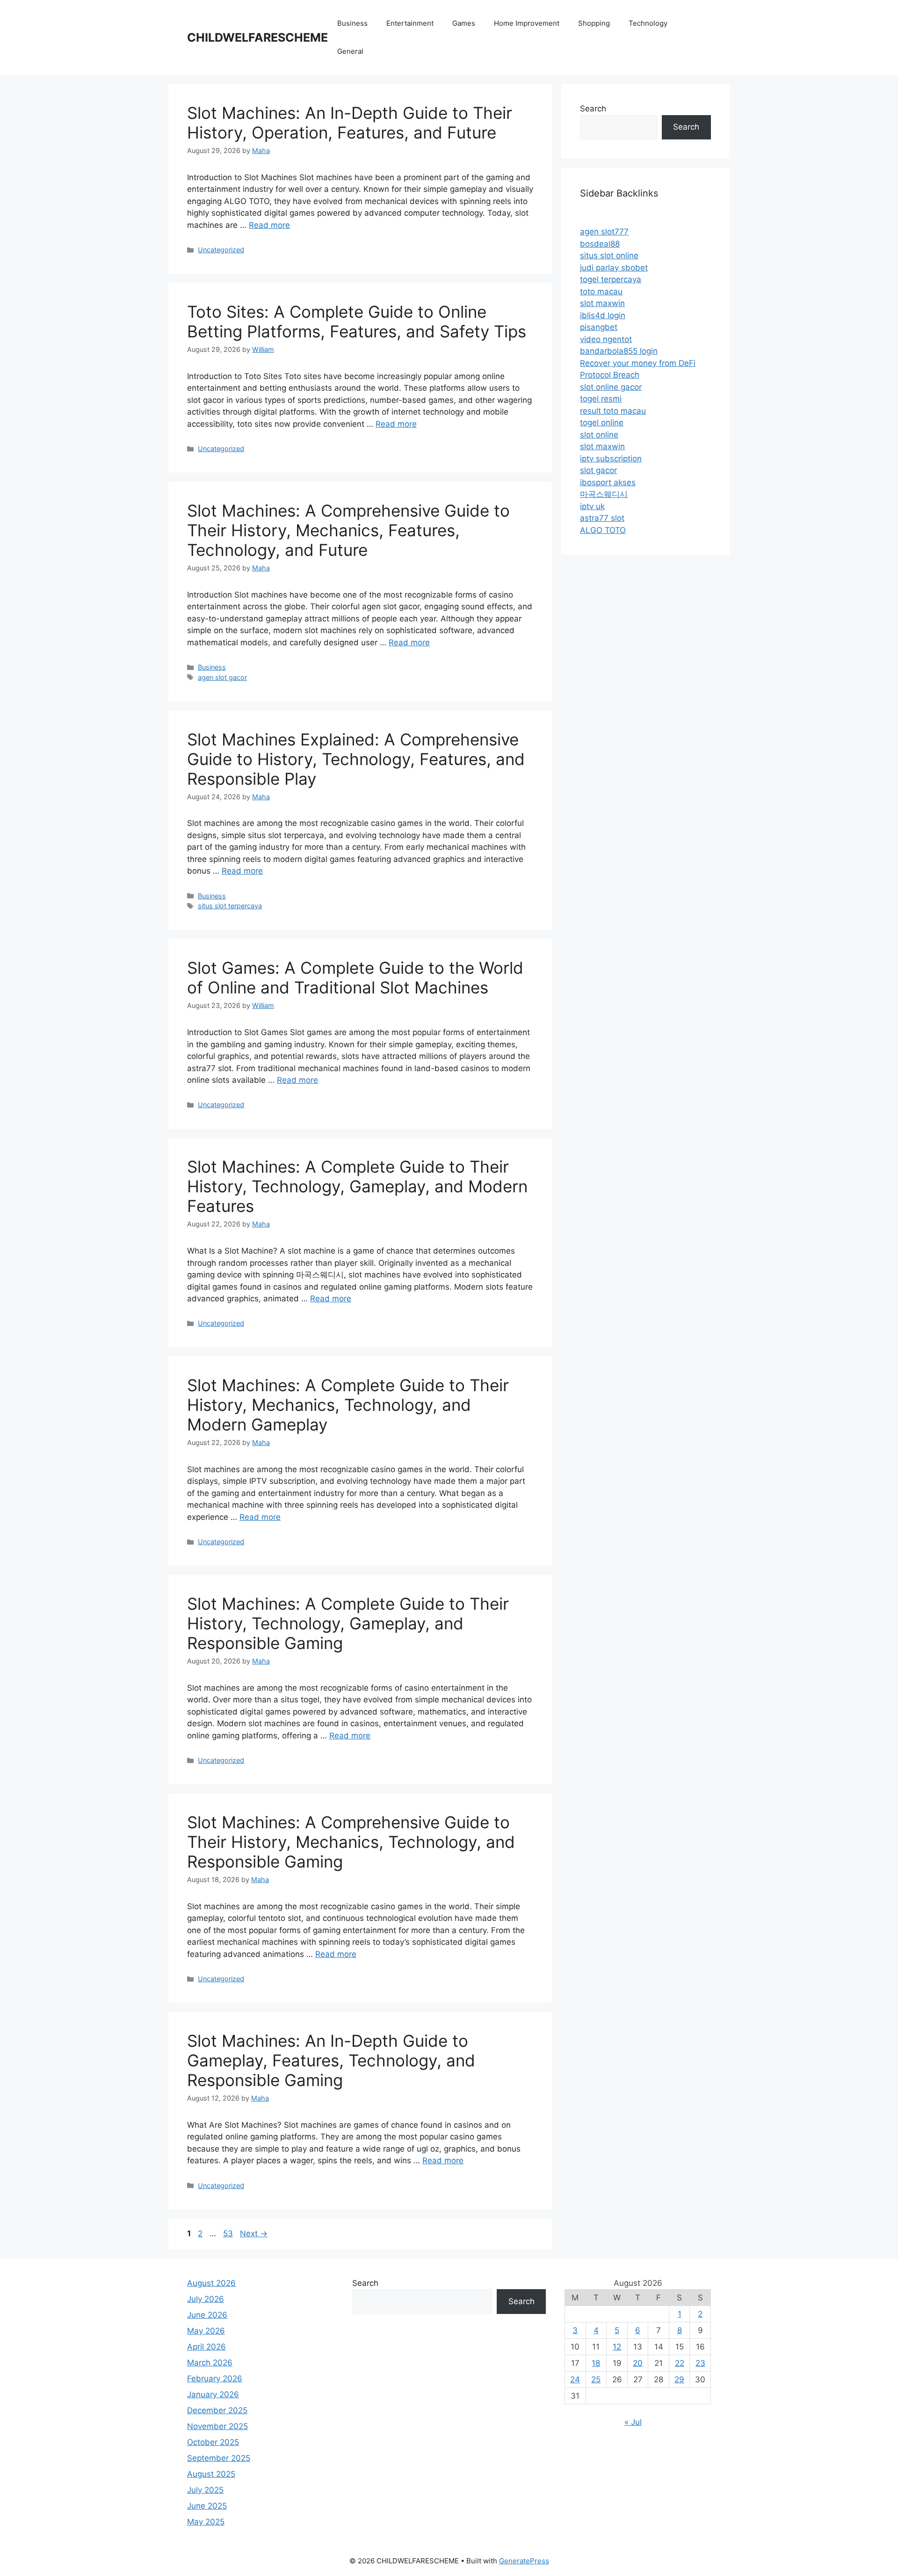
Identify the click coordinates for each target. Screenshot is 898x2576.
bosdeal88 (600, 244)
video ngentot (606, 339)
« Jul (633, 2422)
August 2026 (211, 2283)
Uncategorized (221, 250)
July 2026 (206, 2299)
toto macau (601, 292)
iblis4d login (603, 315)
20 (638, 2363)
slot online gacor (611, 387)
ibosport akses (608, 482)
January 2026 (213, 2394)
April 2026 (206, 2347)
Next (254, 2233)
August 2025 (211, 2474)
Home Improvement (527, 23)
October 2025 (213, 2442)
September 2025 (219, 2458)
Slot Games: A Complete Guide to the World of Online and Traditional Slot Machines (355, 978)
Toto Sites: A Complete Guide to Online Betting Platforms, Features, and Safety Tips (357, 321)
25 (596, 2379)
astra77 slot (602, 518)
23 (700, 2363)
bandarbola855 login (619, 351)
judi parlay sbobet (614, 268)
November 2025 (217, 2426)
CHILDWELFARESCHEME (257, 37)
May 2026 (206, 2331)
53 (229, 2233)
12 (617, 2347)
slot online (599, 435)
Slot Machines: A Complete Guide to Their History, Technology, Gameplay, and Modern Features (357, 1186)
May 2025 (206, 2522)
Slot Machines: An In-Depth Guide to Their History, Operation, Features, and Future (350, 123)
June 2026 (207, 2315)
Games (464, 23)
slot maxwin (602, 303)
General (350, 51)
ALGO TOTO (603, 530)
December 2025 (217, 2410)
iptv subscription (611, 459)
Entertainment (410, 23)
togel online (602, 423)
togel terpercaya (611, 279)
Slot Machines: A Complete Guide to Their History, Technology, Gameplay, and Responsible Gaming (348, 1623)
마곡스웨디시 (604, 494)
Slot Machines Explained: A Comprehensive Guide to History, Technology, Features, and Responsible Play (356, 759)
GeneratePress (524, 2561)
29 (679, 2379)
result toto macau (613, 411)
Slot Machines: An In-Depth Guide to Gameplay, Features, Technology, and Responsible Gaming (331, 2060)
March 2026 (210, 2363)
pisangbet (599, 327)
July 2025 (205, 2490)
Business (352, 23)
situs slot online (609, 255)
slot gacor (598, 470)
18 (596, 2363)
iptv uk (592, 506)
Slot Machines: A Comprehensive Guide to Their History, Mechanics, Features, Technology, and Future (348, 530)
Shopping (594, 23)
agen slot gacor (222, 677)
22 (680, 2363)
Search (593, 109)
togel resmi (601, 399)
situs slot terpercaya (230, 906)
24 (575, 2379)
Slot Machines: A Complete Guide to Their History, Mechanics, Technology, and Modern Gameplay (348, 1405)
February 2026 (215, 2379)
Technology (648, 23)
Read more (269, 225)
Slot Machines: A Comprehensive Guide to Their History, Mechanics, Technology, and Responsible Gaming (351, 1842)
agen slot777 (604, 232)
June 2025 (207, 2506)
